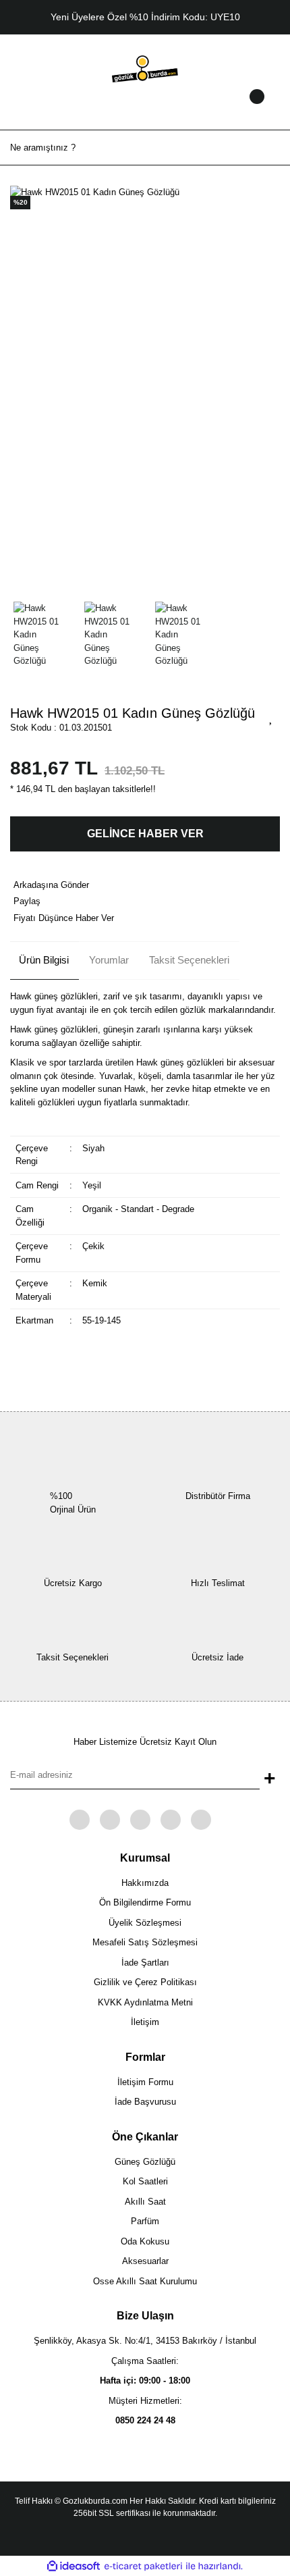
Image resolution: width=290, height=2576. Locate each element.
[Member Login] (145, 109)
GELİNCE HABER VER (145, 834)
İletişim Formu (145, 2082)
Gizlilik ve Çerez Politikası (145, 1982)
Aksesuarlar (145, 2261)
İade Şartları (145, 1963)
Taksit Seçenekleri (189, 960)
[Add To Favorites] (271, 717)
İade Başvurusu (145, 2102)
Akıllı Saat (145, 2202)
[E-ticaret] (143, 2567)
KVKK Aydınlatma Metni (145, 2002)
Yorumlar (109, 960)
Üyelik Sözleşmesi (145, 1923)
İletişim (145, 2022)
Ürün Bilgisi (44, 960)
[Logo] (145, 68)
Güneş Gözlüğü (145, 2162)
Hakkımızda (145, 1883)
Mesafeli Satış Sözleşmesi (145, 1942)
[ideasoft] (74, 2567)
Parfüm (145, 2221)
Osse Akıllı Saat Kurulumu (145, 2281)
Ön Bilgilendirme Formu (145, 1902)
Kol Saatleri (145, 2181)
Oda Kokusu (145, 2241)
